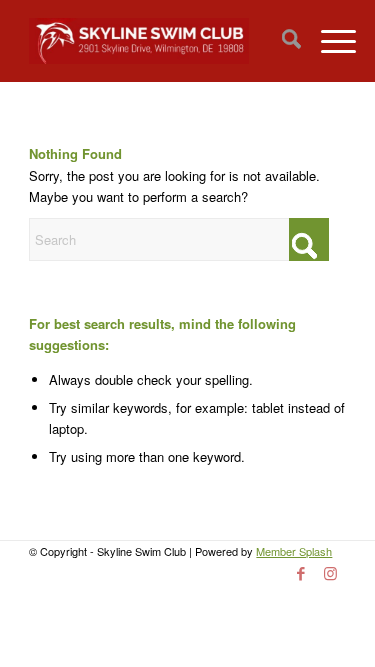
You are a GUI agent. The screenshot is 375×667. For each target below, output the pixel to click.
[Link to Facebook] (301, 573)
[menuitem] (281, 41)
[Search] (281, 41)
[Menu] (328, 41)
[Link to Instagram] (331, 573)
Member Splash (294, 551)
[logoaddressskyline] (155, 41)
